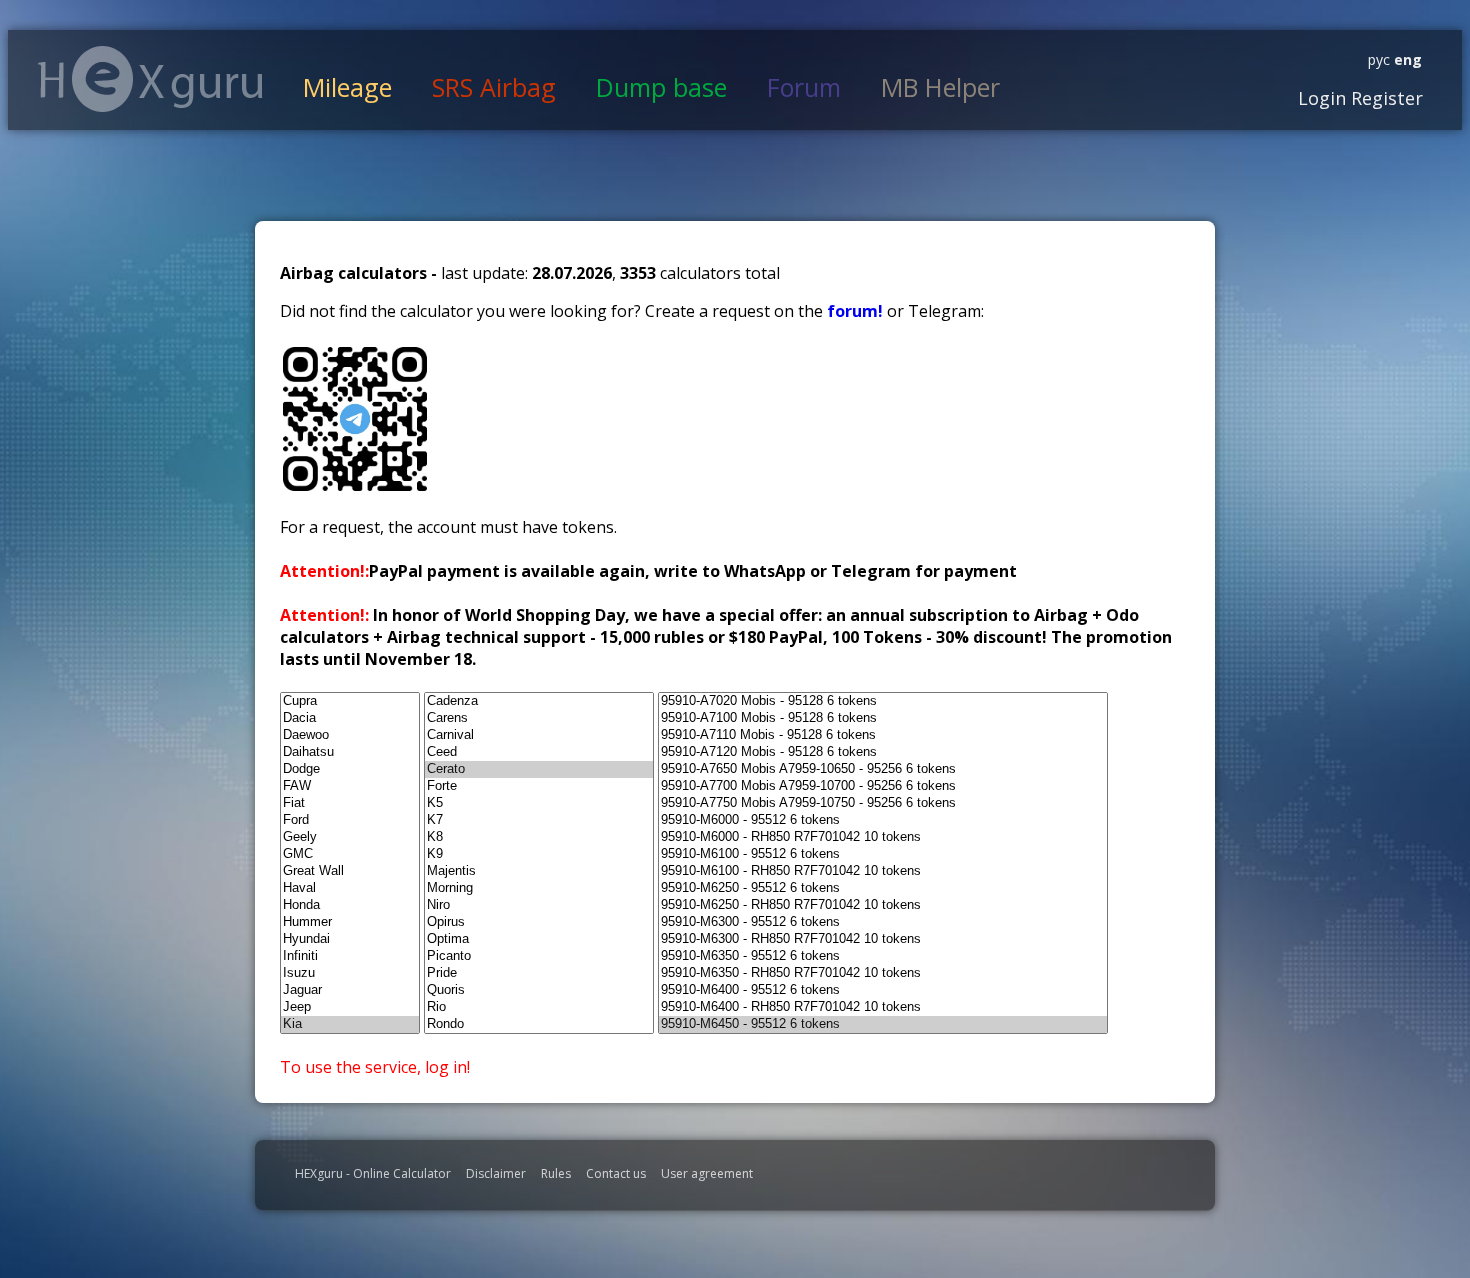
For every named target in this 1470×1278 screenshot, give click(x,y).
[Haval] (350, 888)
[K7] (539, 820)
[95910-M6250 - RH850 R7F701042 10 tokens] (883, 905)
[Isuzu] (350, 973)
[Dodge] (350, 769)
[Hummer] (350, 922)
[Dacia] (350, 718)
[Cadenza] (539, 701)
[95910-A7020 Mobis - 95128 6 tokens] (883, 701)
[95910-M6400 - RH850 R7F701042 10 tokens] (883, 1007)
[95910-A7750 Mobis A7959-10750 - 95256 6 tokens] (883, 803)
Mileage (347, 87)
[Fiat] (350, 803)
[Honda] (350, 905)
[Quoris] (539, 990)
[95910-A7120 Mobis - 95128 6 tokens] (883, 752)
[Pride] (539, 973)
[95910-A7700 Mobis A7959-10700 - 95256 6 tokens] (883, 786)
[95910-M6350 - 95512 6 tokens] (883, 956)
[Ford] (350, 820)
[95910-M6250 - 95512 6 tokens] (883, 888)
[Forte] (539, 786)
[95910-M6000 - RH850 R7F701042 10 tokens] (883, 837)
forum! (857, 311)
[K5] (539, 803)
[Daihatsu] (350, 752)
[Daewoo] (350, 735)
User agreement (707, 1173)
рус (1379, 59)
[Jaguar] (350, 990)
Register (1384, 98)
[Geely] (350, 837)
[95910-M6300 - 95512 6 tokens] (883, 922)
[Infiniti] (350, 956)
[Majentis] (539, 871)
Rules (556, 1173)
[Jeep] (350, 1007)
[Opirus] (539, 922)
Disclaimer (496, 1173)
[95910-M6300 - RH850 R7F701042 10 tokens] (883, 939)
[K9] (539, 854)
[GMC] (350, 854)
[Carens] (539, 718)
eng (1406, 59)
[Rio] (539, 1007)
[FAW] (350, 786)
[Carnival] (539, 735)
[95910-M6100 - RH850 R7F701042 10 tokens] (883, 871)
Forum (804, 87)
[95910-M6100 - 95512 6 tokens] (883, 854)
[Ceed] (539, 752)
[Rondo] (539, 1024)
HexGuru (150, 79)
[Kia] (350, 1024)
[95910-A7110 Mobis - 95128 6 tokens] (883, 735)
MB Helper (940, 87)
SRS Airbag (494, 87)
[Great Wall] (350, 871)
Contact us (616, 1173)
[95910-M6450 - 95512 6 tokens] (883, 1024)
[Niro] (539, 905)
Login (1322, 98)
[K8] (539, 837)
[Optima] (539, 939)
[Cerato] (539, 769)
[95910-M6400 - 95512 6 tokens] (883, 990)
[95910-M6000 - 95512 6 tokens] (883, 820)
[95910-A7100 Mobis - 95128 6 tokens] (883, 718)
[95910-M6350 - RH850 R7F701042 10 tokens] (883, 973)
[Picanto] (539, 956)
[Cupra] (350, 701)
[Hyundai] (350, 939)
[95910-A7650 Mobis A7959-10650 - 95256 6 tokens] (883, 769)
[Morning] (539, 888)
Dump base (661, 87)
